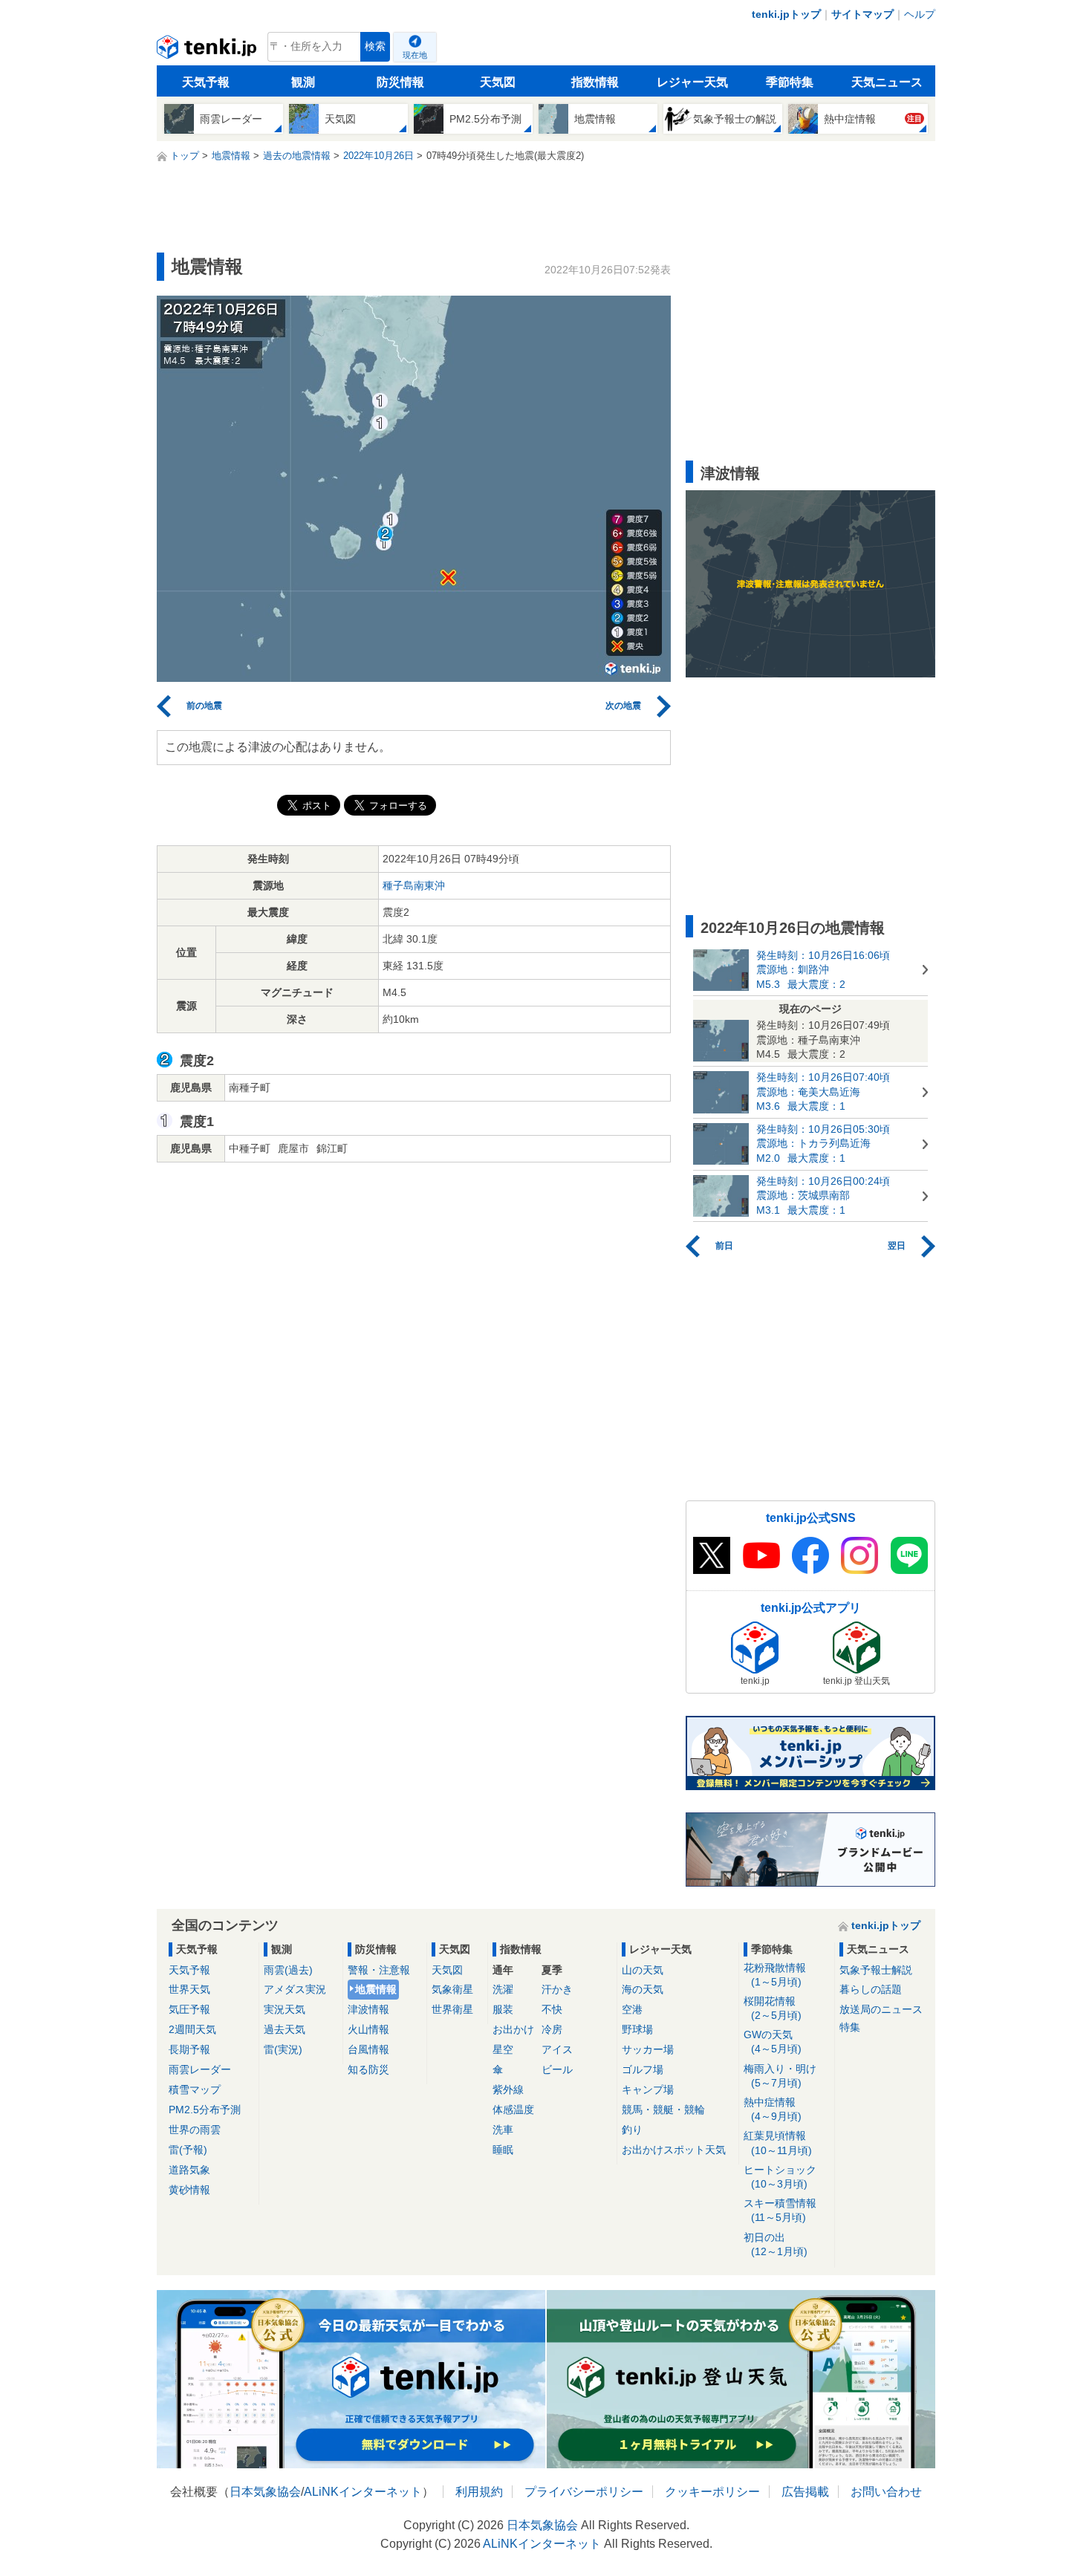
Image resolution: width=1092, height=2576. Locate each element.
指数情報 (595, 82)
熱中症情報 (773, 2109)
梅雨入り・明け (780, 2076)
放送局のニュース (881, 2009)
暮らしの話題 (871, 1989)
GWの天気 (773, 2042)
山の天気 (643, 1970)
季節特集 (790, 82)
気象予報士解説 (876, 1970)
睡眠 (503, 2150)
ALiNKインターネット (363, 2492)
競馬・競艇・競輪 (663, 2110)
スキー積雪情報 (780, 2210)
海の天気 (643, 1989)
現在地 (415, 55)
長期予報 (189, 2049)
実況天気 (285, 2009)
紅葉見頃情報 (778, 2143)
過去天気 (285, 2029)
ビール (557, 2069)
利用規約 (479, 2492)
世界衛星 (452, 2009)
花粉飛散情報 (775, 1975)
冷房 (552, 2029)
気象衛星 (452, 1989)
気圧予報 (189, 2009)
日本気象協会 (265, 2492)
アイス (557, 2049)
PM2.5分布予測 (205, 2110)
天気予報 (206, 82)
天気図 (498, 82)
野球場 (637, 2029)
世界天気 (189, 1989)
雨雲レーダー (200, 2069)
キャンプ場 (648, 2089)
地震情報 (376, 1989)
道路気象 (189, 2170)
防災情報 (400, 82)
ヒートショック (780, 2177)
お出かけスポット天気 (674, 2150)
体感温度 (513, 2110)
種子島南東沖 (414, 885)
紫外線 (508, 2089)
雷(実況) (283, 2049)
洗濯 (503, 1989)
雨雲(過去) (288, 1970)
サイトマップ (862, 14)
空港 (632, 2009)
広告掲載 (805, 2492)
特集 (850, 2027)
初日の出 (776, 2244)
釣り (632, 2130)
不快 (552, 2009)
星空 (503, 2049)
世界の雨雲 (195, 2130)
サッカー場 (648, 2049)
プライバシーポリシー (584, 2492)
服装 (503, 2009)
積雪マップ (195, 2089)
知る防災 (368, 2069)
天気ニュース (887, 82)
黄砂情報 (189, 2190)
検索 (375, 46)
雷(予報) (188, 2150)
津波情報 (368, 2009)
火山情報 (368, 2029)
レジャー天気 (692, 82)
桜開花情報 (773, 2008)
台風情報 (368, 2049)
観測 (303, 82)
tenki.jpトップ (786, 14)
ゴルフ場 (643, 2069)
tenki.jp (208, 51)
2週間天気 (192, 2029)
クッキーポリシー (712, 2492)
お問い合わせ (886, 2492)
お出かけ (513, 2029)
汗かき (557, 1989)
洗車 (503, 2130)
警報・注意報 (379, 1970)
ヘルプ (920, 14)
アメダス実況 (295, 1989)
